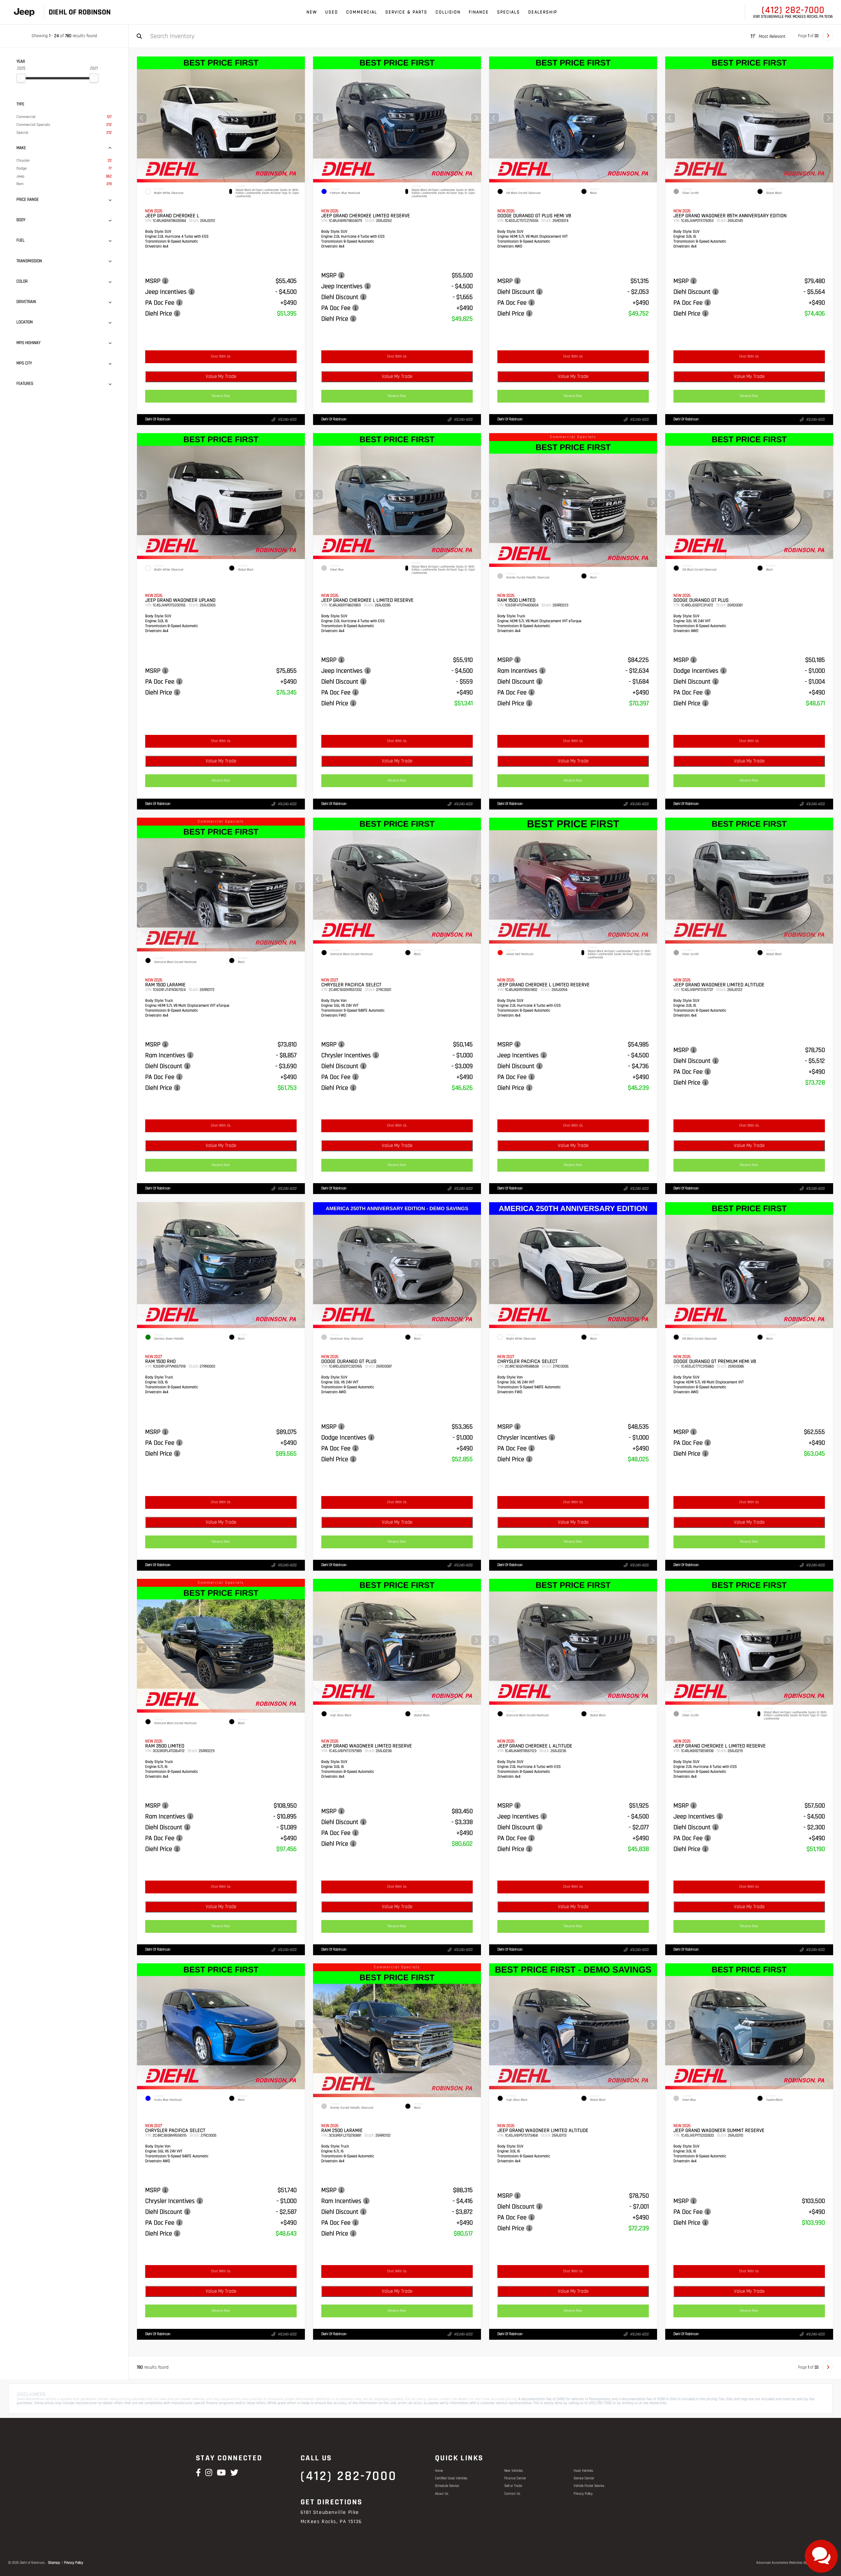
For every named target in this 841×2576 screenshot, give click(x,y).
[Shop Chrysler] (24, 12)
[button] (300, 118)
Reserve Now (221, 396)
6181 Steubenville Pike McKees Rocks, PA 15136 (793, 17)
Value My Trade (221, 376)
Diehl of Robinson (158, 419)
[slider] (21, 78)
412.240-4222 (287, 420)
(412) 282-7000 (793, 10)
